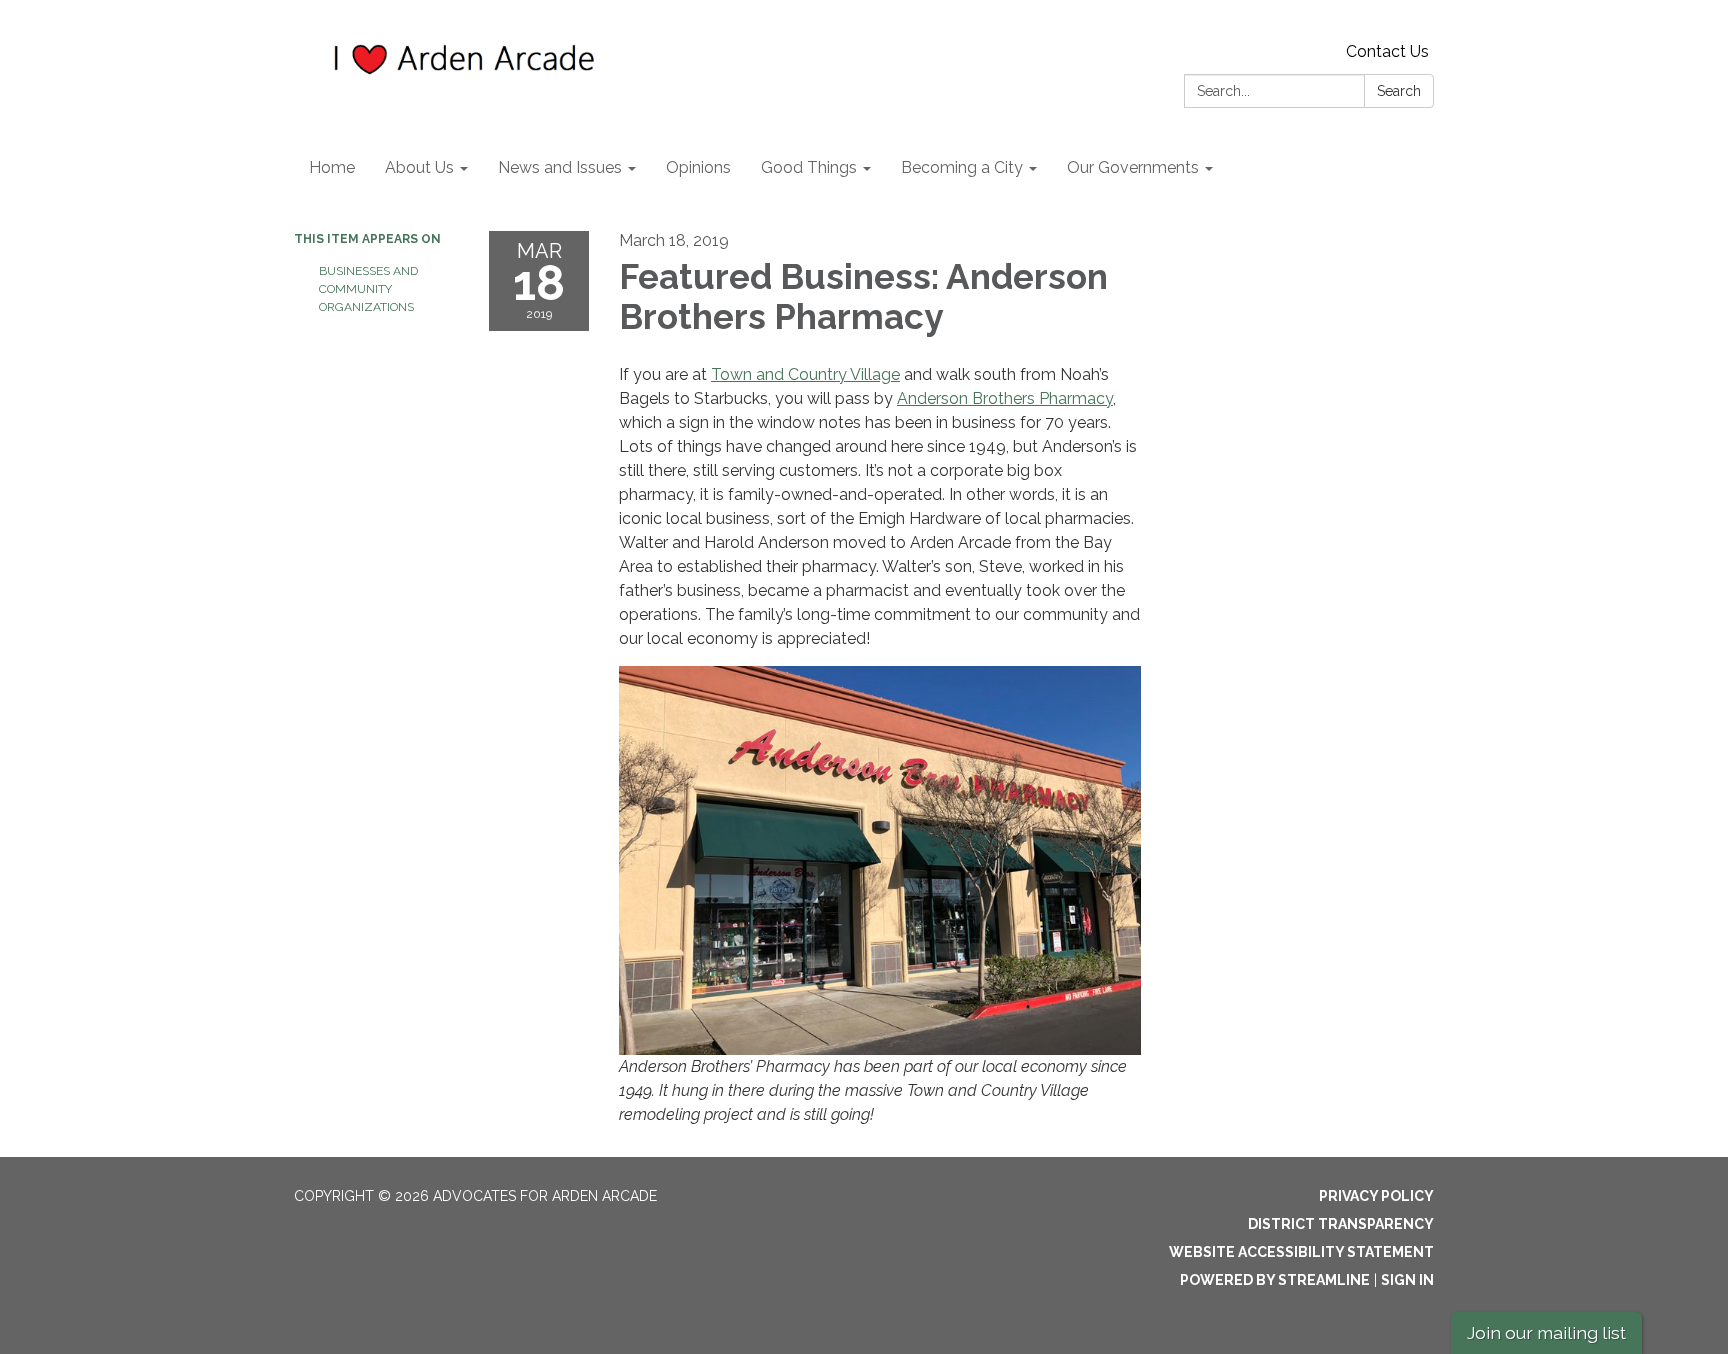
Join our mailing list (1546, 1332)
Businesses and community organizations (368, 289)
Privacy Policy (1376, 1196)
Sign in (1407, 1280)
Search (1399, 91)
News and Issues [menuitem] (560, 167)
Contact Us (1387, 51)
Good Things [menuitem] (809, 167)
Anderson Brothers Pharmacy (1005, 398)
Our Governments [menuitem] (1133, 167)
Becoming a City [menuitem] (962, 167)
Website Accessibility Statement (1301, 1252)
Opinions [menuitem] (698, 167)
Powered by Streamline (1275, 1280)
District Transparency (1341, 1224)
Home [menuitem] (332, 167)
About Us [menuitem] (419, 167)
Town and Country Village (805, 374)
